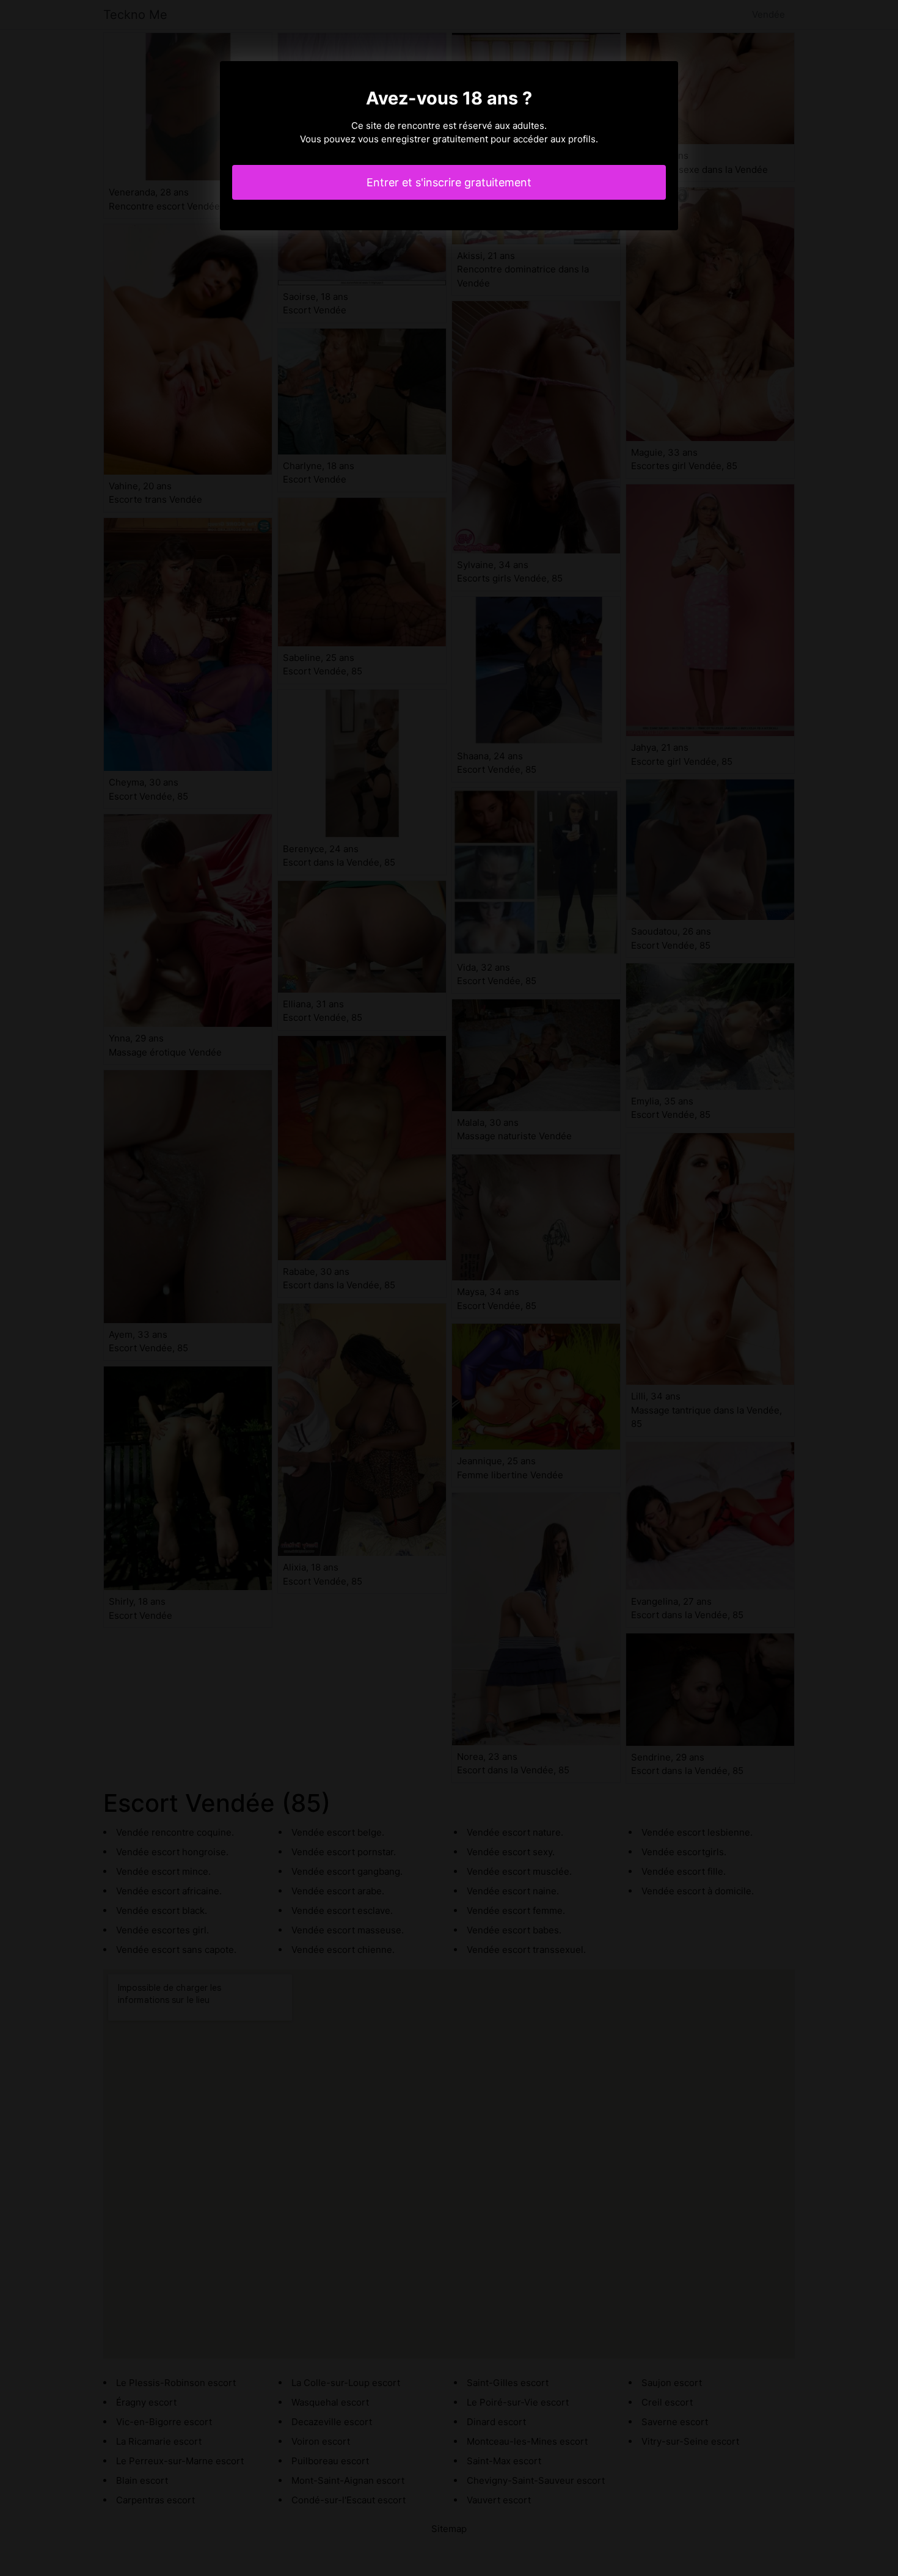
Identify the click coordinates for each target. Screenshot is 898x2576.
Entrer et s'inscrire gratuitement (449, 182)
